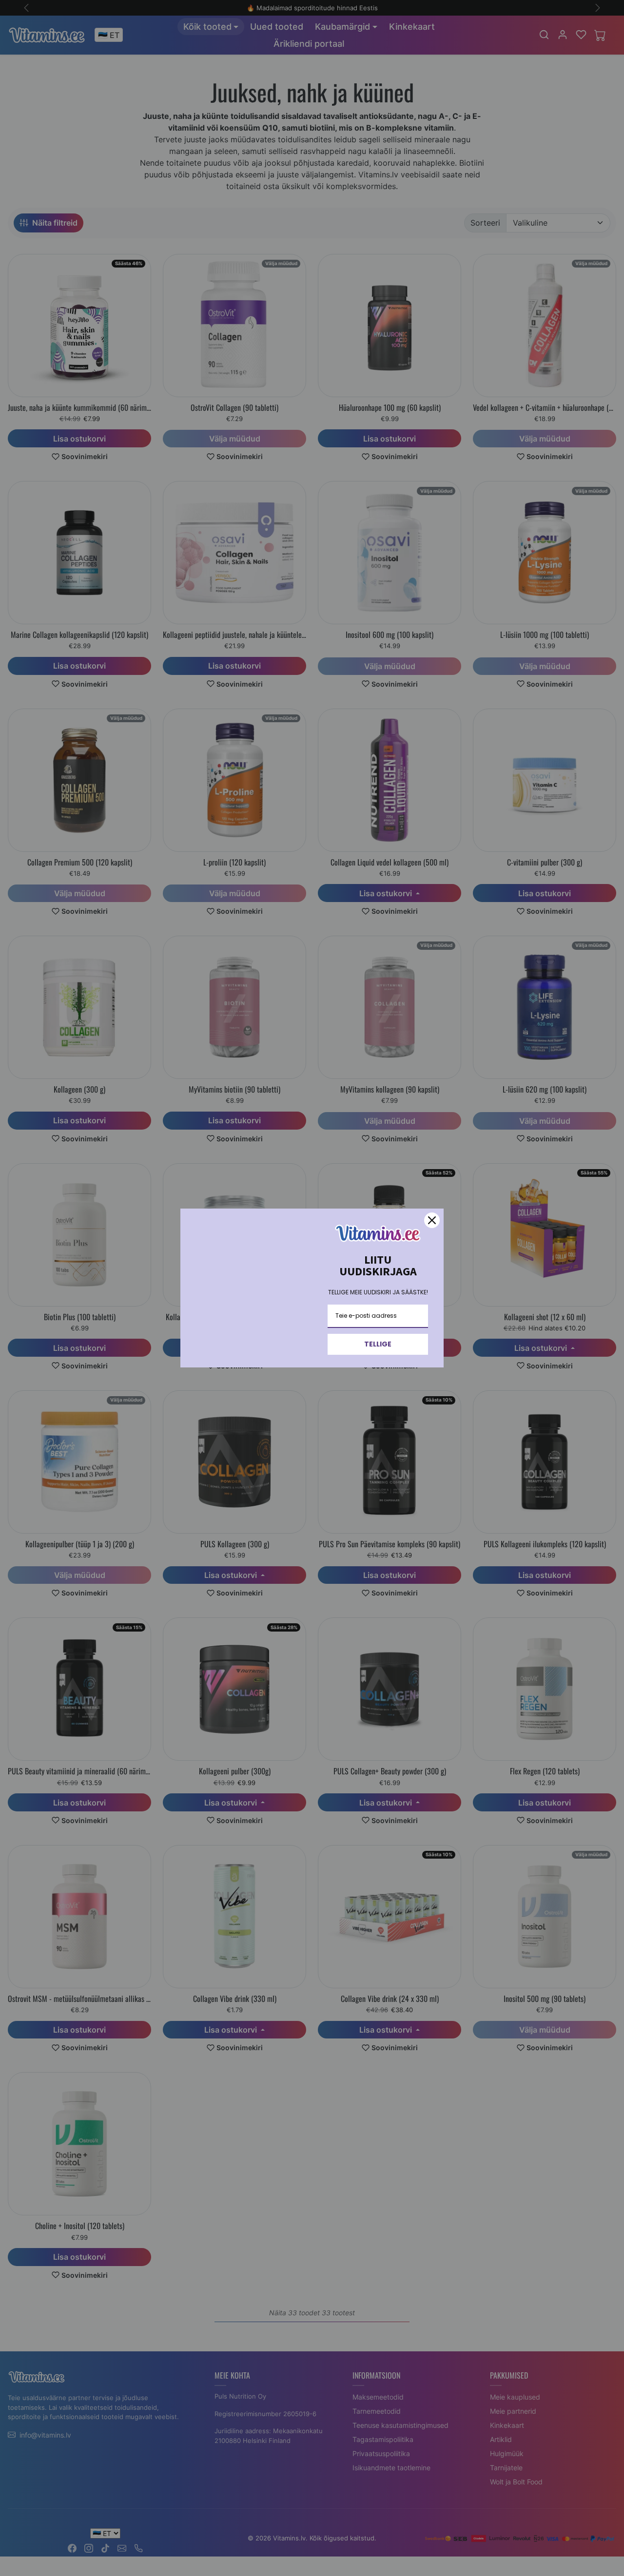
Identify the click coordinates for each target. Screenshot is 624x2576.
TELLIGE (378, 1344)
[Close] (432, 1220)
